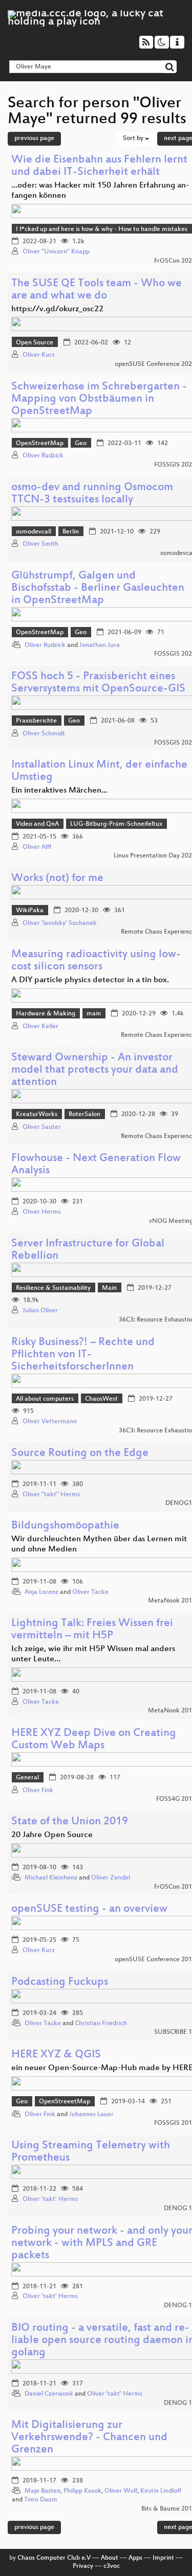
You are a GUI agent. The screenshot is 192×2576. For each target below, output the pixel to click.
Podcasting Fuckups (60, 1982)
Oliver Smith (40, 544)
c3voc (112, 2566)
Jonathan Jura (100, 645)
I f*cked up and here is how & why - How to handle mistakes (102, 229)
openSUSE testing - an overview (89, 1909)
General (27, 1778)
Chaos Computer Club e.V (54, 2558)
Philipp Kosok (82, 2491)
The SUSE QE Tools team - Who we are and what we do (97, 290)
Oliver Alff (37, 847)
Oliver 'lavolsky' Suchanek (60, 923)
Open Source (35, 343)
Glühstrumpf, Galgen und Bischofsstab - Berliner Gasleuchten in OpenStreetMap (98, 588)
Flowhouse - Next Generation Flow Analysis (96, 1165)
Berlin (71, 532)
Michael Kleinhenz (51, 1878)
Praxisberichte (36, 721)
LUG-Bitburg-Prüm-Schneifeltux (116, 824)
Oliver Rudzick (43, 456)
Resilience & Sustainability (53, 1288)
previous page (34, 138)
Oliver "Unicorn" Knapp (56, 252)
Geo (81, 444)
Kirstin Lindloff (161, 2491)
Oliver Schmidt (44, 734)
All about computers (45, 1399)
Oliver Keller (40, 1027)
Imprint (163, 2558)
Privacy (83, 2566)
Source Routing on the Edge (80, 1454)
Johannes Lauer (91, 2115)
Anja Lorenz (41, 1592)
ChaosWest (101, 1399)
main (94, 1014)
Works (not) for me (57, 879)
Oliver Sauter (42, 1127)
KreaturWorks (37, 1115)
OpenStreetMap (40, 444)
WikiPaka (30, 911)
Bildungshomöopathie (65, 1526)
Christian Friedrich (101, 2024)
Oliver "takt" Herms (51, 1495)
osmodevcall (34, 532)
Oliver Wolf (121, 2491)
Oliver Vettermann (50, 1422)
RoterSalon (84, 1115)
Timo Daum (41, 2500)
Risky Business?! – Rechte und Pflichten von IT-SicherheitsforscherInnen (83, 1355)
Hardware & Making (46, 1014)
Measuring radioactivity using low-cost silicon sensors (96, 961)
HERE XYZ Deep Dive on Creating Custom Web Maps (94, 1740)
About (110, 2558)
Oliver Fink (38, 1791)
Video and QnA (37, 824)
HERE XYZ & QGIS (56, 2055)
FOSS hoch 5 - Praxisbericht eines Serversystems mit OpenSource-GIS (98, 683)
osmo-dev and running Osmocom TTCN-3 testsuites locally (92, 494)
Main (109, 1288)
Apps (135, 2558)
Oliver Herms (42, 1212)
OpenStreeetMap (65, 2102)
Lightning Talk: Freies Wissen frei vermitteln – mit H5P (92, 1630)
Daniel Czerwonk (49, 2394)
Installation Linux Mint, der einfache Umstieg (99, 771)
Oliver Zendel (111, 1878)
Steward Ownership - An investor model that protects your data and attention (95, 1070)
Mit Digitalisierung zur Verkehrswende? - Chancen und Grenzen (89, 2438)
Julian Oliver (40, 1311)
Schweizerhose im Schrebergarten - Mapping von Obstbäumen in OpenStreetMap (99, 399)
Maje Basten (42, 2491)
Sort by (134, 138)
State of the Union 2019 (70, 1822)
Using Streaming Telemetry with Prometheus (91, 2152)
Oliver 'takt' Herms (50, 2199)
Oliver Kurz (39, 355)
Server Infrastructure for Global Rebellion (88, 1250)
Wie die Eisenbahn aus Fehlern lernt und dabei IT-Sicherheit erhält (99, 166)
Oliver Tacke (90, 1592)
